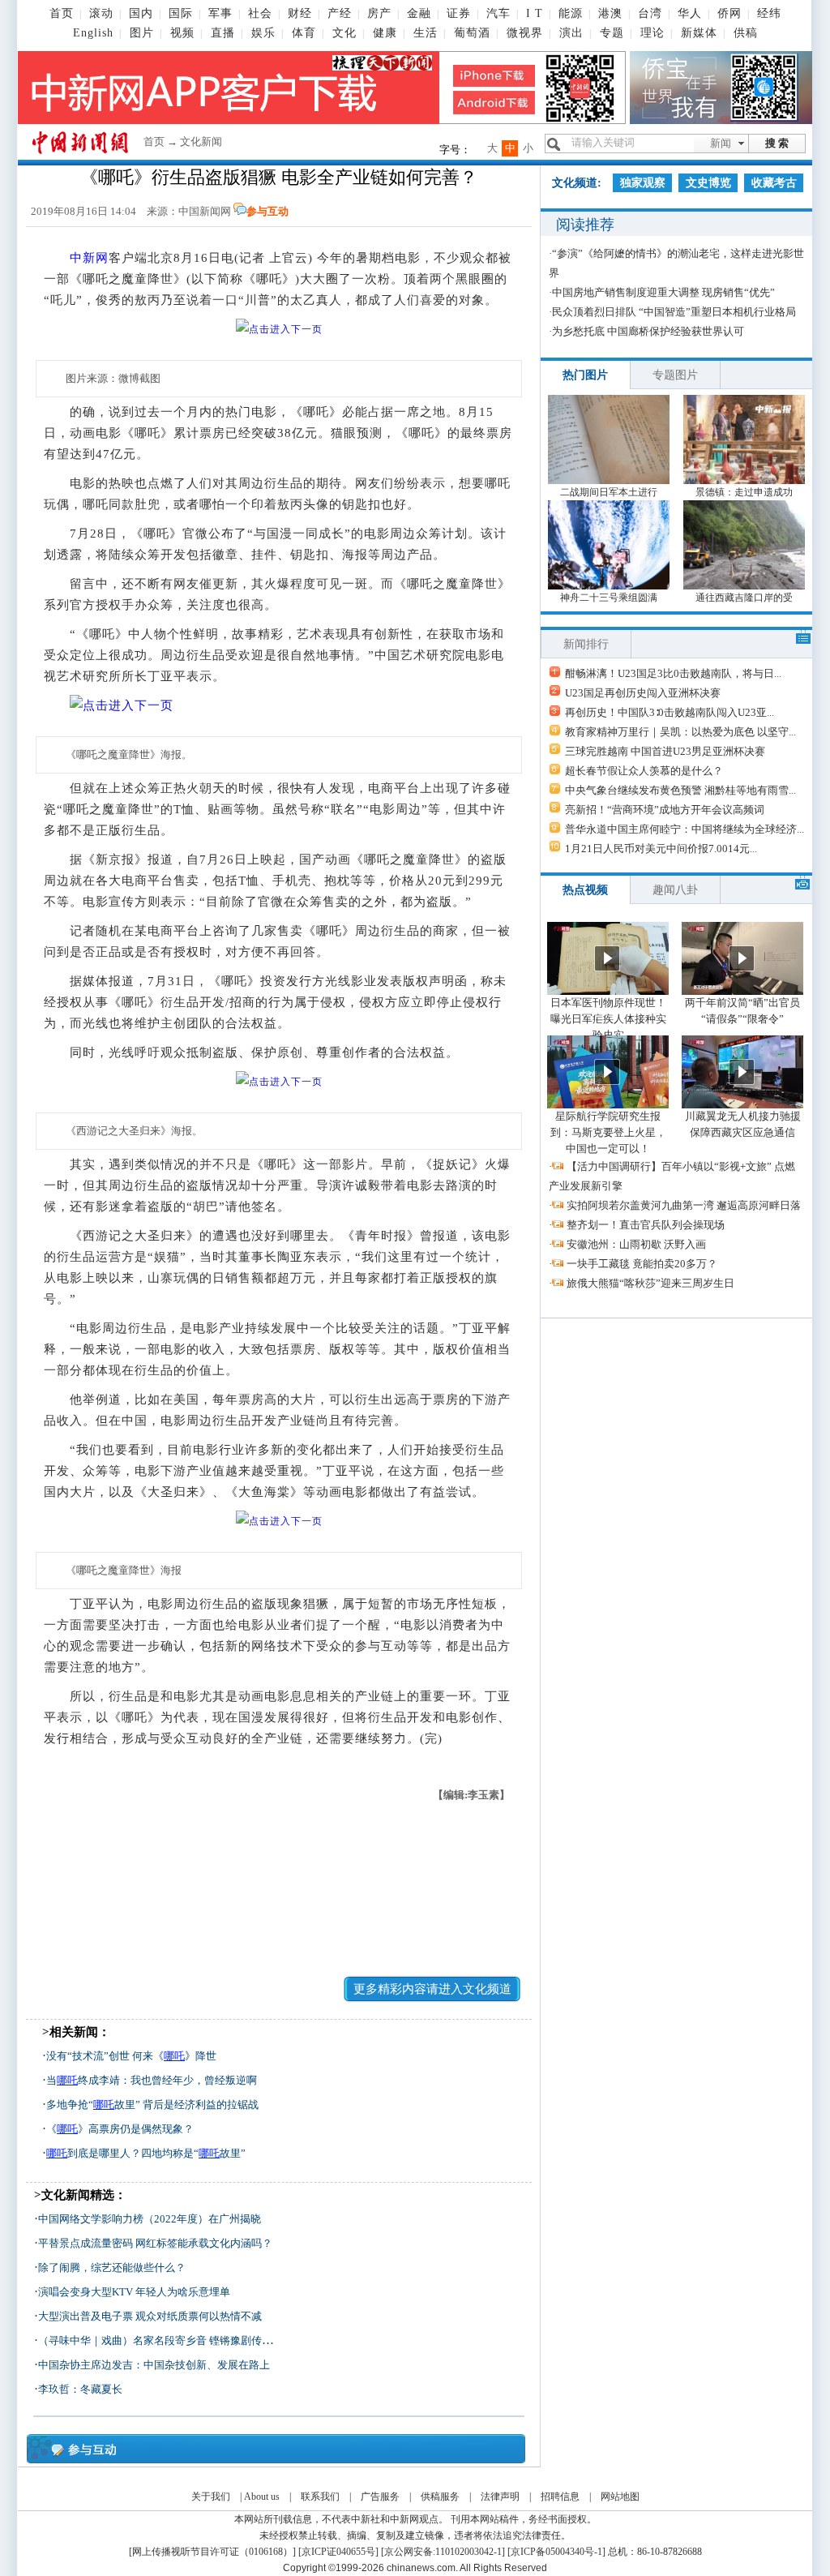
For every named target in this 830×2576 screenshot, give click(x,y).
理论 (652, 33)
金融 (419, 13)
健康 (385, 33)
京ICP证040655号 (338, 2552)
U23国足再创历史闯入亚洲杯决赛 (643, 693)
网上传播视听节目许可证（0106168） (212, 2552)
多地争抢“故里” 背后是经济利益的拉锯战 (152, 2105)
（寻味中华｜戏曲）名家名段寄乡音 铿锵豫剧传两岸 (160, 2340)
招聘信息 (560, 2497)
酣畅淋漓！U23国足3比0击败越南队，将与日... (673, 673)
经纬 (769, 13)
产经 (340, 13)
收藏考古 (774, 183)
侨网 (729, 13)
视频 (182, 33)
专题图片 (675, 375)
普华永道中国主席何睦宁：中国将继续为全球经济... (685, 829)
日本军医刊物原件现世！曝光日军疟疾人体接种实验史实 (608, 1019)
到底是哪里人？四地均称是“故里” (146, 2153)
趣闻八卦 (675, 890)
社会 (260, 13)
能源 (571, 13)
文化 (344, 33)
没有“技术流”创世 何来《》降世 (131, 2056)
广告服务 (380, 2497)
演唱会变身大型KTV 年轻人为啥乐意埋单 (134, 2292)
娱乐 (263, 33)
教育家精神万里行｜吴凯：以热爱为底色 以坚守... (680, 732)
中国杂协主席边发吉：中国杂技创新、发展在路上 (154, 2365)
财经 (300, 13)
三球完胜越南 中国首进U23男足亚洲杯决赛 (665, 751)
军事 (220, 13)
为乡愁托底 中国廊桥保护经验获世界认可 (648, 331)
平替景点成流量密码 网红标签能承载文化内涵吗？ (155, 2243)
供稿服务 (440, 2497)
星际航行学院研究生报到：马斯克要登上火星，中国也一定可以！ (608, 1132)
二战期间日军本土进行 (609, 492)
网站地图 (620, 2497)
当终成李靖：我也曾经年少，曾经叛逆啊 (152, 2080)
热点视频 (585, 890)
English (93, 33)
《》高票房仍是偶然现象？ (120, 2129)
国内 (141, 13)
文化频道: (577, 183)
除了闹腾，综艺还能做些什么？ (112, 2267)
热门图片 (585, 375)
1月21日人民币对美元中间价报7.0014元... (661, 849)
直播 (223, 33)
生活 (426, 33)
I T (535, 13)
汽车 (498, 13)
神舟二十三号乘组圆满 (609, 598)
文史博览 (708, 183)
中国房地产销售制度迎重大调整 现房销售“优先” (663, 292)
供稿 (746, 33)
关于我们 (211, 2497)
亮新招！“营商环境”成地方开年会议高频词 (665, 810)
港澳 (610, 13)
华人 (690, 13)
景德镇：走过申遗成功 (744, 492)
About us (262, 2497)
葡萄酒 (472, 33)
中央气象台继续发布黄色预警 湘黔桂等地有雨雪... (680, 790)
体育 (304, 33)
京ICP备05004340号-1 (556, 2552)
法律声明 (500, 2497)
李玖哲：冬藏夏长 (80, 2389)
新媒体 (699, 33)
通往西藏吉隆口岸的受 (744, 598)
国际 (181, 13)
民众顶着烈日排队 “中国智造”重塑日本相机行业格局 (674, 312)
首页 (62, 13)
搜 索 (777, 143)
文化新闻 (201, 141)
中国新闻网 (205, 211)
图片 (142, 33)
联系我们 (320, 2497)
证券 (459, 13)
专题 (612, 33)
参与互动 (267, 211)
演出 (571, 33)
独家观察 (643, 183)
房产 (379, 13)
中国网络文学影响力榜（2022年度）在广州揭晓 (150, 2219)
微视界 (525, 33)
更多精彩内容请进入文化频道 (432, 1989)
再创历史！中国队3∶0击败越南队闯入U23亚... (670, 712)
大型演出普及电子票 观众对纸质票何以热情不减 (150, 2316)
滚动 (101, 13)
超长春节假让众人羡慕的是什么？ (644, 771)
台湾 (650, 13)
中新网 (89, 258)
